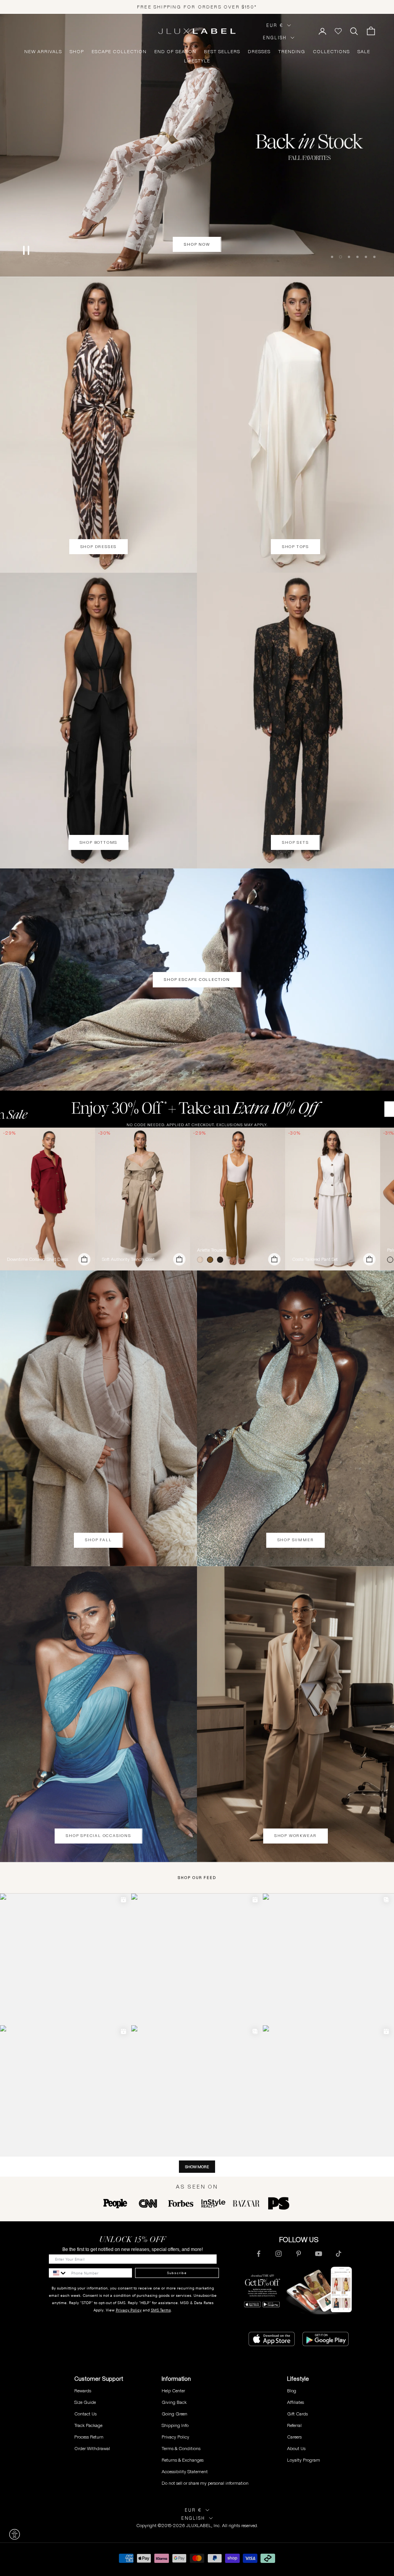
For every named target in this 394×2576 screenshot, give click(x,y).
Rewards (83, 2391)
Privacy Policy (129, 2310)
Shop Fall (98, 1540)
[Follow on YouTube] (319, 2254)
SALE (364, 52)
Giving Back (174, 2402)
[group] (197, 1109)
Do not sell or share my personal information (205, 2483)
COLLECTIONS (331, 52)
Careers (294, 2437)
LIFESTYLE (197, 61)
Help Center (173, 2391)
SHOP (77, 52)
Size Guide (85, 2402)
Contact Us (85, 2414)
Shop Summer (296, 1540)
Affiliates (295, 2402)
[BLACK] (222, 1260)
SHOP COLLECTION (197, 246)
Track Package (88, 2425)
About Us (296, 2448)
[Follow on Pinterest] (299, 2254)
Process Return (89, 2437)
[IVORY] (202, 1260)
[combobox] (58, 2273)
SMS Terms (161, 2310)
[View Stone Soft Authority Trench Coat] (143, 1199)
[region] (197, 145)
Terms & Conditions (181, 2448)
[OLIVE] (212, 1260)
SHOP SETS (295, 842)
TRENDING (292, 52)
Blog (292, 2391)
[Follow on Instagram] (279, 2254)
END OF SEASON (175, 52)
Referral (294, 2425)
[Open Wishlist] (338, 31)
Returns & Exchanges (183, 2460)
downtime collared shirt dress (38, 1259)
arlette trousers (212, 1250)
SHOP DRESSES (99, 547)
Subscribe (177, 2273)
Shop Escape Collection (197, 980)
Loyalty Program (304, 2460)
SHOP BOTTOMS (99, 842)
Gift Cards (297, 2414)
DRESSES (259, 52)
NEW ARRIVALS (43, 52)
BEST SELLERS (222, 52)
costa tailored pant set (315, 1259)
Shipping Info (175, 2425)
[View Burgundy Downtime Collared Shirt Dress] (48, 1199)
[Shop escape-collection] (197, 145)
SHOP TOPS (295, 547)
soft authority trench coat (128, 1259)
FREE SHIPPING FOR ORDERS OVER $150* (197, 7)
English (275, 38)
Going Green (174, 2414)
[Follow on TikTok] (339, 2254)
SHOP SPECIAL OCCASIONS (98, 1836)
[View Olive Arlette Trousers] (238, 1199)
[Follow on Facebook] (259, 2254)
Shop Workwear (295, 1836)
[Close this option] (15, 2534)
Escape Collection (119, 52)
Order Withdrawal (92, 2448)
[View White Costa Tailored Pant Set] (333, 1199)
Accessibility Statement (185, 2471)
